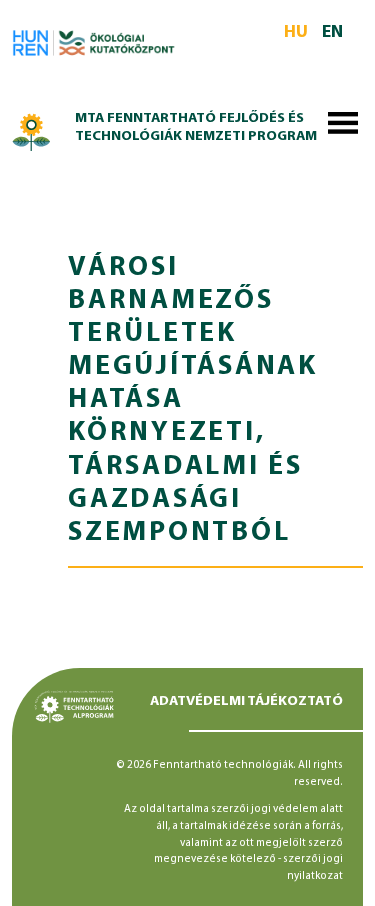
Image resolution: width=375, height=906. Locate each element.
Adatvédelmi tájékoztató (246, 701)
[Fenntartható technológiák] (31, 129)
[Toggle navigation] (343, 127)
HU (296, 32)
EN (332, 32)
